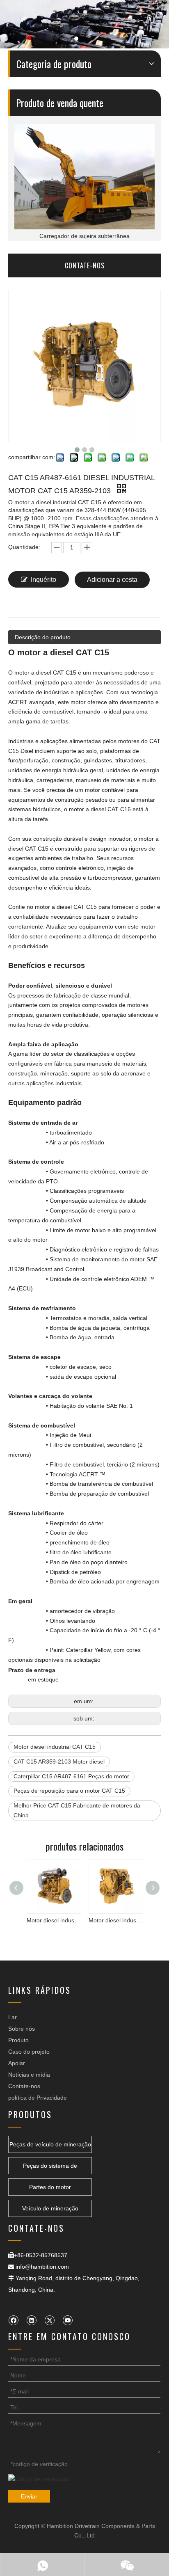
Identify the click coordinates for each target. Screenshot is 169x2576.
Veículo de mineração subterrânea (50, 2211)
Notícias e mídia (29, 2075)
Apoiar (17, 2063)
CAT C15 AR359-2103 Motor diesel (59, 1762)
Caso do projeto (29, 2052)
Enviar (29, 2496)
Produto (18, 2040)
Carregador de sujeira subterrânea (84, 236)
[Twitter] (49, 2320)
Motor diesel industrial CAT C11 (115, 1920)
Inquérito (43, 580)
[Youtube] (67, 2320)
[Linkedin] (31, 2320)
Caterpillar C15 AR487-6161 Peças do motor (71, 1776)
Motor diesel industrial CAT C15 (55, 1747)
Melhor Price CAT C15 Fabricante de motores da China (77, 1810)
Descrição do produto (43, 637)
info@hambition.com (42, 2267)
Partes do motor (50, 2187)
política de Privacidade (38, 2098)
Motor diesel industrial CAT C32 (54, 1920)
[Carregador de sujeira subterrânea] (84, 177)
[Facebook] (13, 2320)
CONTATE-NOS (85, 265)
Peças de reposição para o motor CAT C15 (69, 1791)
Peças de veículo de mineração (50, 2144)
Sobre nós (22, 2029)
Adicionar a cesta (112, 580)
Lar (13, 2017)
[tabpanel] (84, 24)
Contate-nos (24, 2086)
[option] (84, 183)
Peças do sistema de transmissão (50, 2168)
